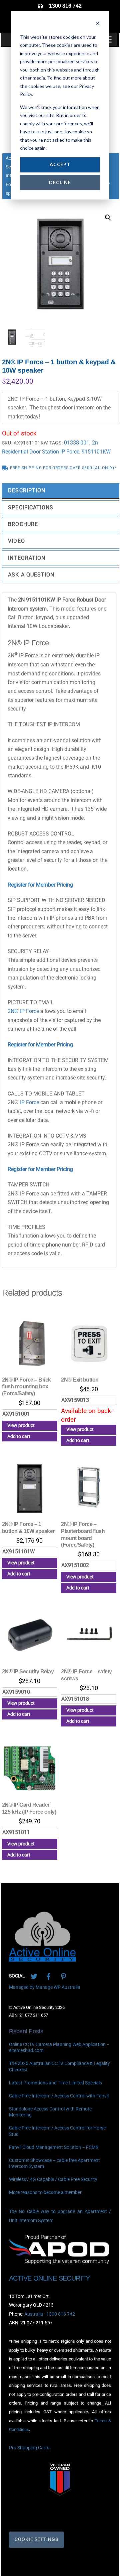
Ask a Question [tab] (31, 575)
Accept (60, 164)
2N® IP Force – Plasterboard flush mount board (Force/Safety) (83, 1534)
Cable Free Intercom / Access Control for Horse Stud (57, 2131)
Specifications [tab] (31, 507)
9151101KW (96, 452)
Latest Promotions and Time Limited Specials (55, 2083)
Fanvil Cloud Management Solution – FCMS (54, 2147)
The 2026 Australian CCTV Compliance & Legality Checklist (59, 2067)
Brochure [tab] (23, 524)
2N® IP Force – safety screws (86, 1675)
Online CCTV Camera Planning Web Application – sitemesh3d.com (59, 2048)
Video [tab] (16, 541)
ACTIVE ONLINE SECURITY (49, 2278)
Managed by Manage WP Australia (45, 1987)
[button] (108, 218)
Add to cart (19, 1436)
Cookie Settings (36, 2539)
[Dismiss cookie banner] (98, 24)
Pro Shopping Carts (29, 2448)
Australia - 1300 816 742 (50, 2314)
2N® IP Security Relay (28, 1671)
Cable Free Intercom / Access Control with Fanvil (59, 2096)
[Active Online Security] (42, 1959)
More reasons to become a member (45, 2193)
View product (21, 1425)
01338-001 (77, 443)
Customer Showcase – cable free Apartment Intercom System (54, 2163)
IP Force (29, 1102)
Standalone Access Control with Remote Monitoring (50, 2112)
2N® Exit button (80, 1380)
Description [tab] (27, 490)
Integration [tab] (27, 558)
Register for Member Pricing (40, 885)
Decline (60, 182)
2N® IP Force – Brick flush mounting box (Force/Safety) (26, 1387)
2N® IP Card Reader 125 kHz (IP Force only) (29, 1808)
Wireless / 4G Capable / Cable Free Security (53, 2179)
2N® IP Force (23, 1011)
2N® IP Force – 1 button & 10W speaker (28, 1528)
